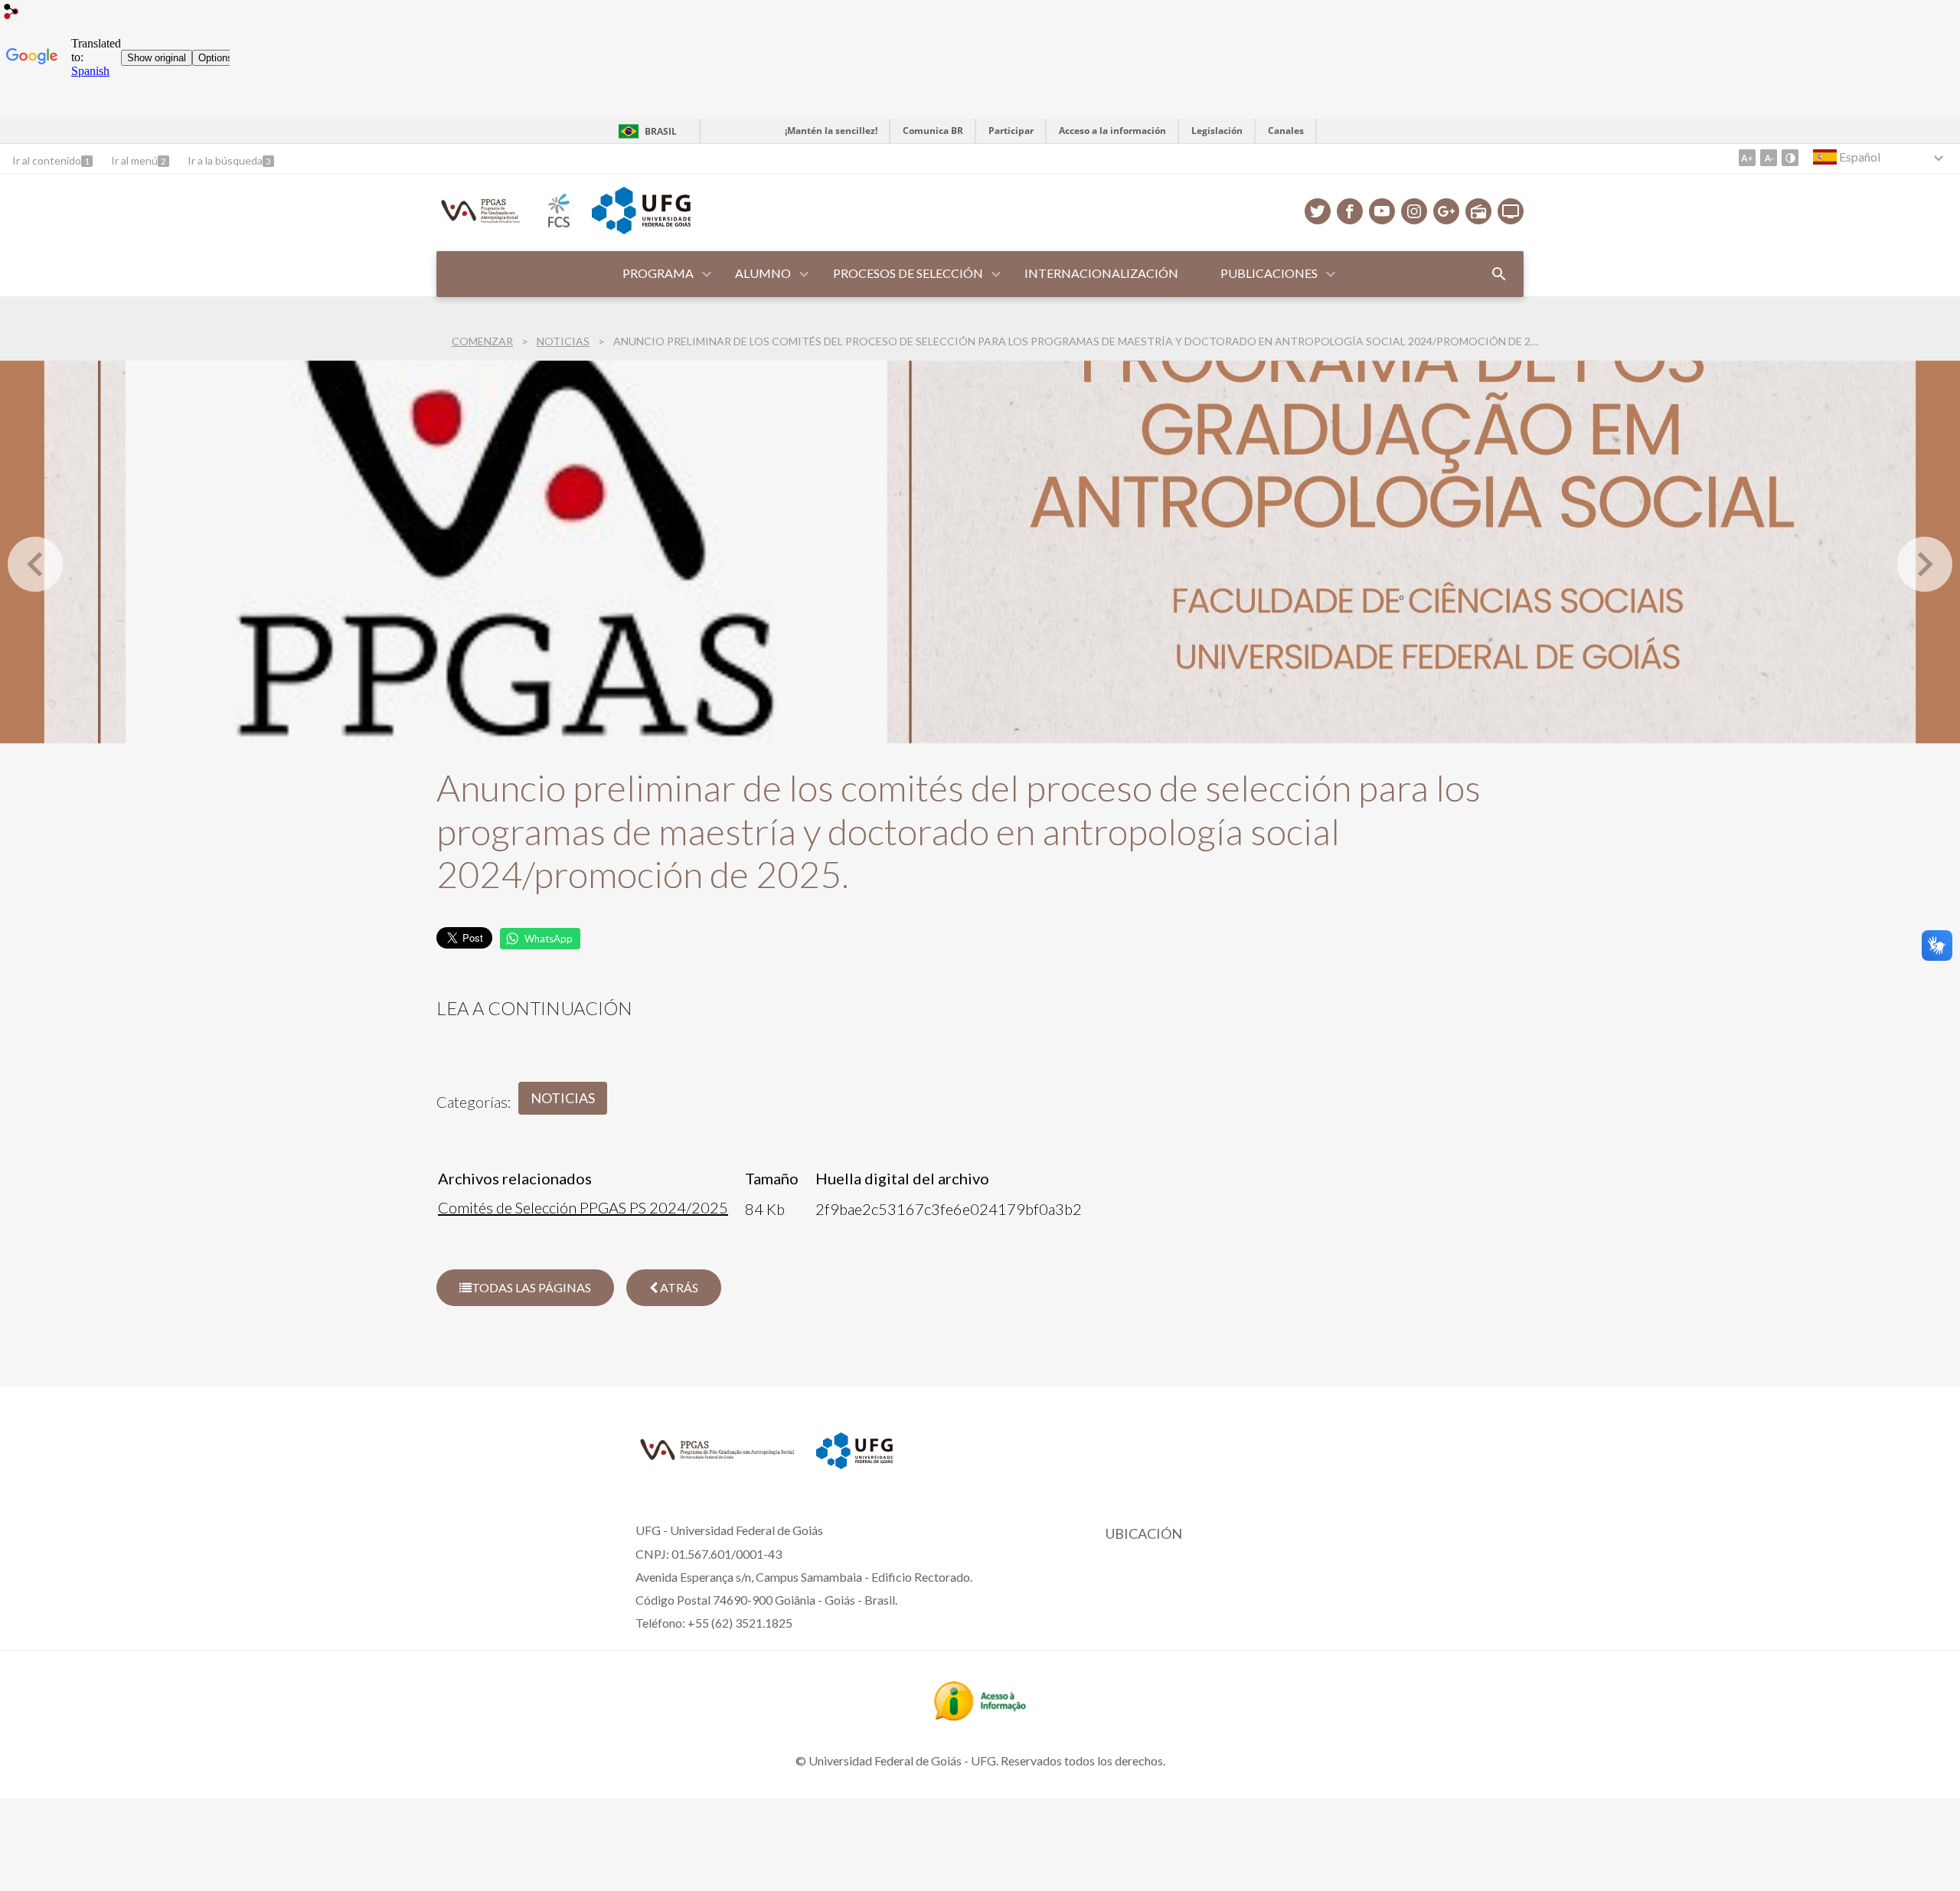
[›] (1925, 564)
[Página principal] (481, 223)
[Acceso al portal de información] (980, 1716)
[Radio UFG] (1478, 211)
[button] (659, 274)
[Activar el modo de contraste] (1790, 158)
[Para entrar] (11, 13)
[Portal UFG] (641, 229)
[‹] (35, 564)
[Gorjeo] (1318, 211)
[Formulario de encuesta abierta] (1499, 274)
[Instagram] (1414, 211)
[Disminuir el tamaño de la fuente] (1769, 158)
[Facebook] (1350, 211)
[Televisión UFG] (1511, 211)
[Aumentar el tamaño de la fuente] (1747, 158)
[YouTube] (1382, 211)
